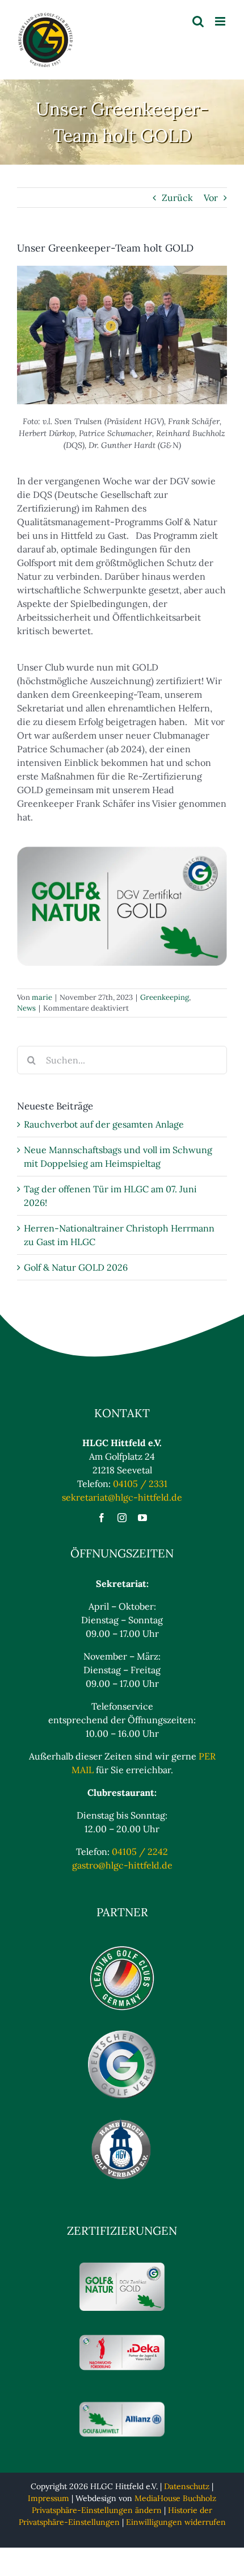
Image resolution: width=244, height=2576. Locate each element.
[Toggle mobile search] (198, 21)
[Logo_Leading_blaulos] (122, 1949)
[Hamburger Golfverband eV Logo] (122, 2121)
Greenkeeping (165, 997)
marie (42, 997)
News (26, 1008)
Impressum (49, 2498)
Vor (211, 198)
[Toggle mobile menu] (221, 21)
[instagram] (122, 1518)
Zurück (177, 198)
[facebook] (102, 1518)
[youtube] (142, 1518)
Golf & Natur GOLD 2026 (76, 1267)
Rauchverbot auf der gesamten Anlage (104, 1124)
